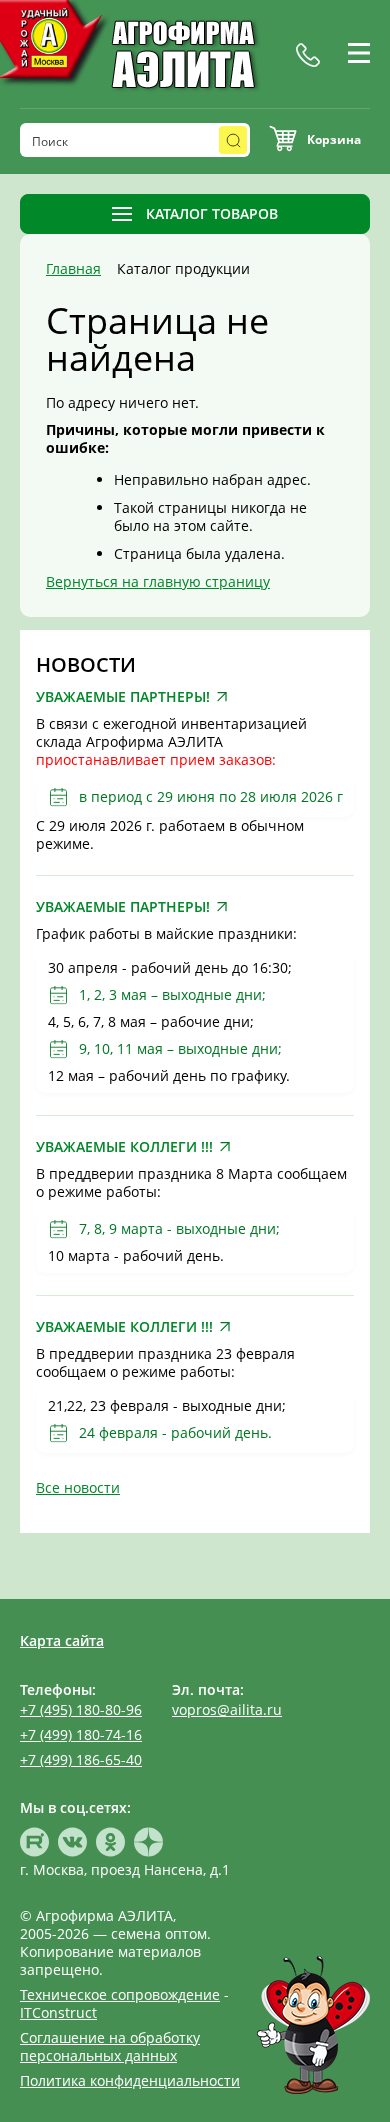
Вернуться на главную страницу (158, 581)
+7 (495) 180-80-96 (81, 1709)
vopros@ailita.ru (227, 1709)
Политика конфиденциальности (130, 2080)
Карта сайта (62, 1640)
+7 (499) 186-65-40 (81, 1759)
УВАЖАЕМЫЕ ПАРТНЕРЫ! (123, 697)
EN (360, 77)
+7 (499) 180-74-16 (81, 1734)
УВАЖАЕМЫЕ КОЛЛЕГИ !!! (124, 1147)
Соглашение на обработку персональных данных (110, 2046)
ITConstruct (58, 2012)
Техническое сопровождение (120, 1994)
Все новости (78, 1487)
